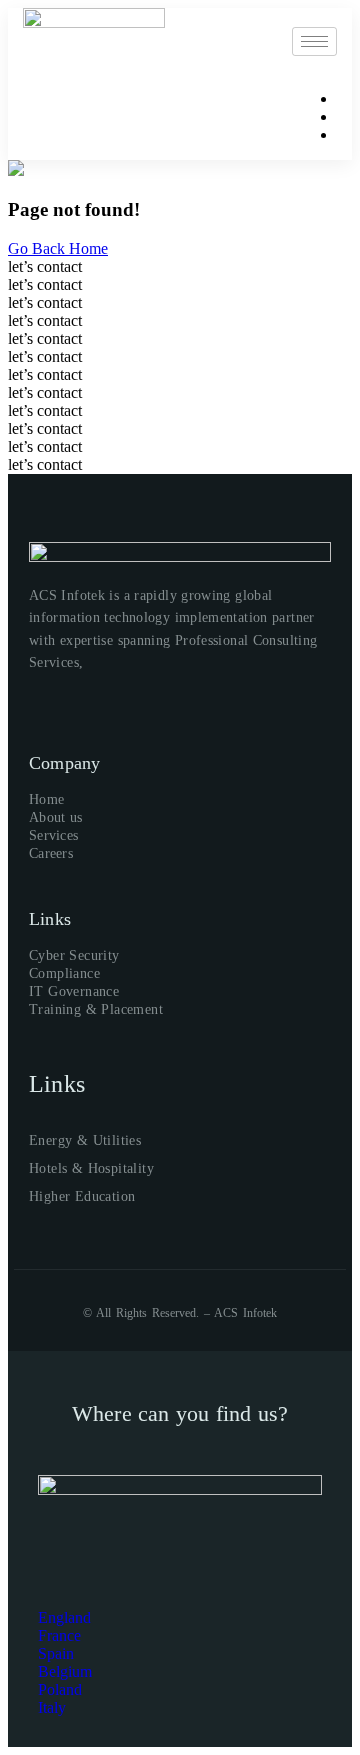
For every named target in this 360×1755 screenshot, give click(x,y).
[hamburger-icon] (314, 41)
